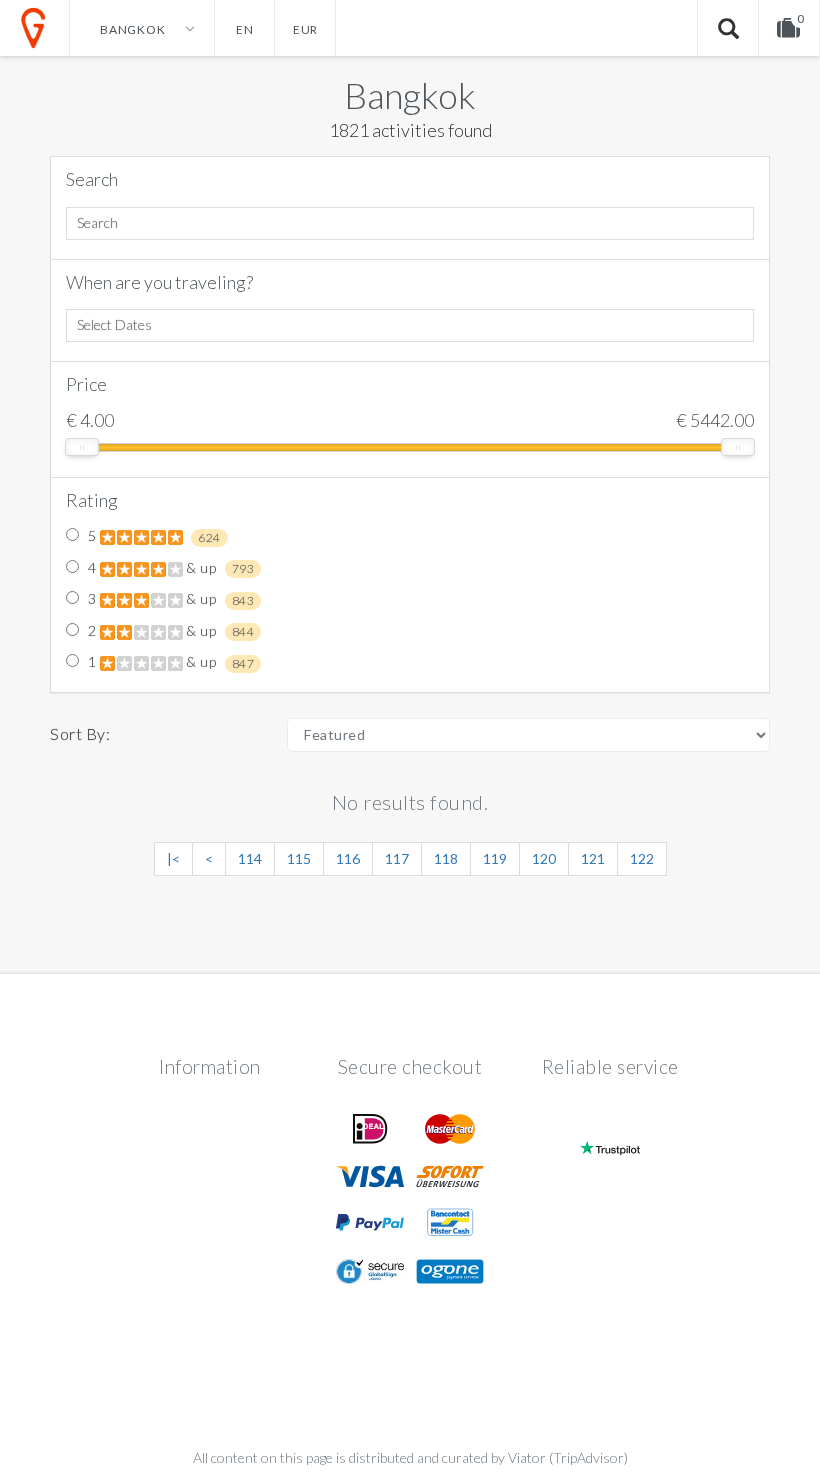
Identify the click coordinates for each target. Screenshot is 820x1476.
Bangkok (410, 95)
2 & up (169, 631)
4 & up (169, 568)
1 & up (169, 662)
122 (642, 858)
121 (593, 858)
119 (495, 858)
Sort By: (80, 733)
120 (544, 858)
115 (299, 858)
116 (348, 858)
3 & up (169, 599)
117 (397, 858)
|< (173, 858)
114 (250, 858)
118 (446, 858)
